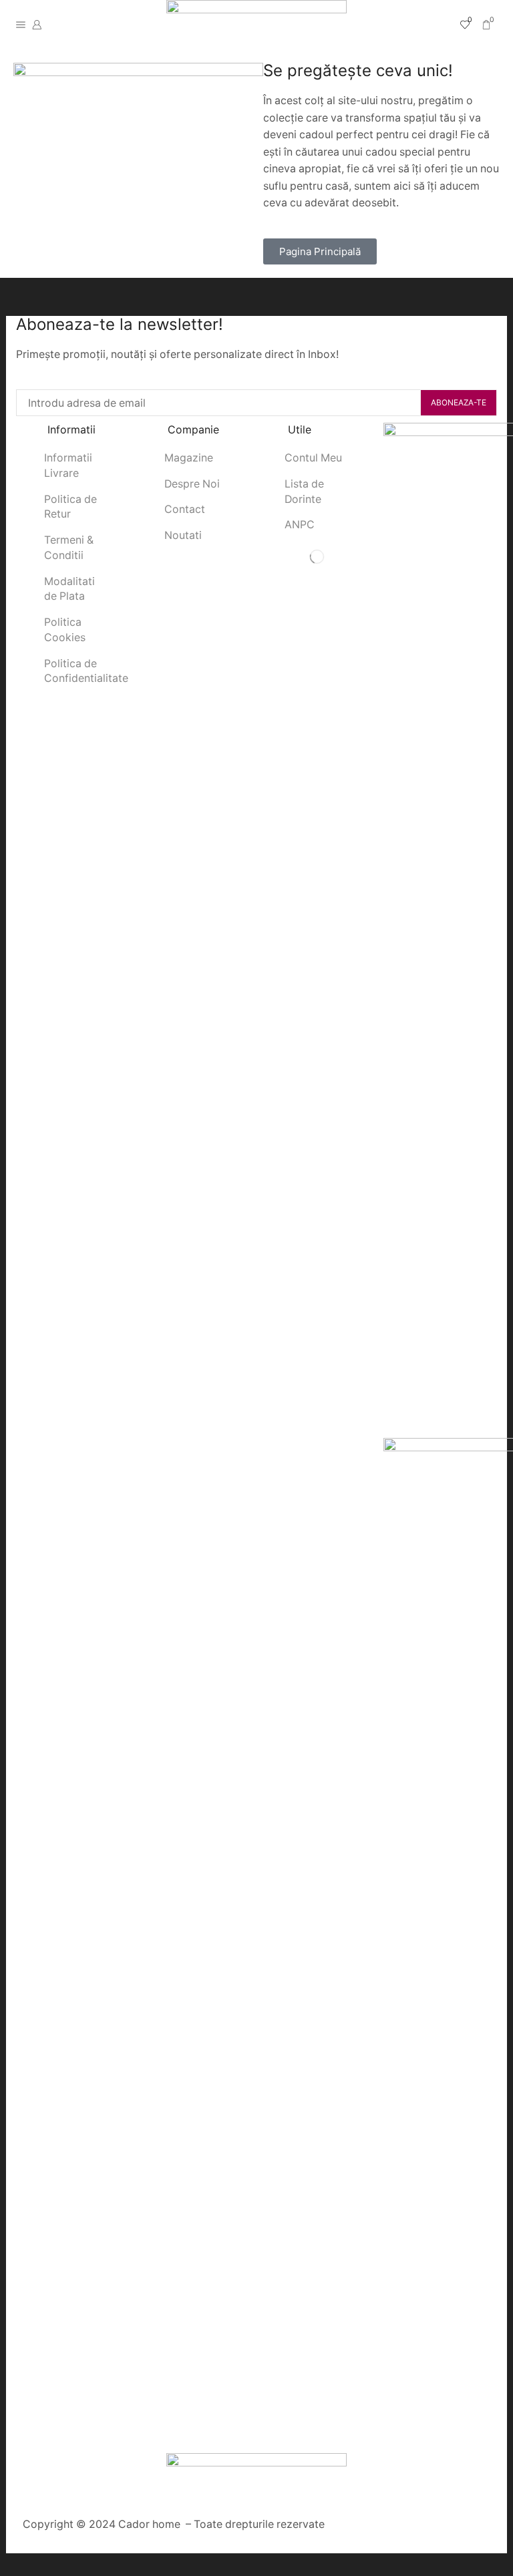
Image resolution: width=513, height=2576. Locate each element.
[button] (320, 251)
